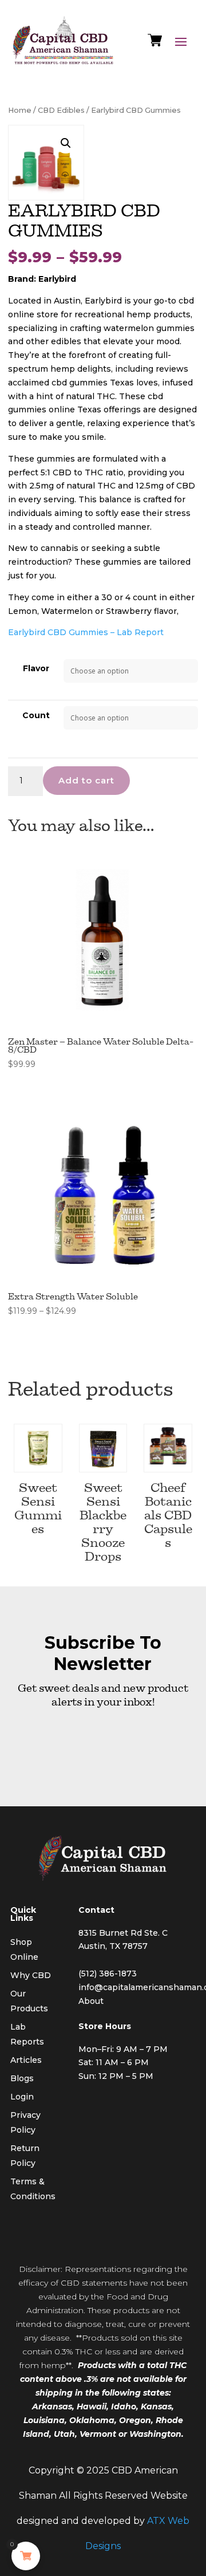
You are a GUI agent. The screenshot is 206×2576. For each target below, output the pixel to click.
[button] (66, 143)
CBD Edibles (61, 110)
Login (22, 2097)
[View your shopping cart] (155, 43)
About (91, 2001)
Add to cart (86, 780)
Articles (26, 2060)
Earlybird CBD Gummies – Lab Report (86, 632)
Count (36, 715)
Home (20, 110)
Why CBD (31, 1975)
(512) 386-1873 (108, 1974)
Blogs (22, 2078)
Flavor (36, 668)
